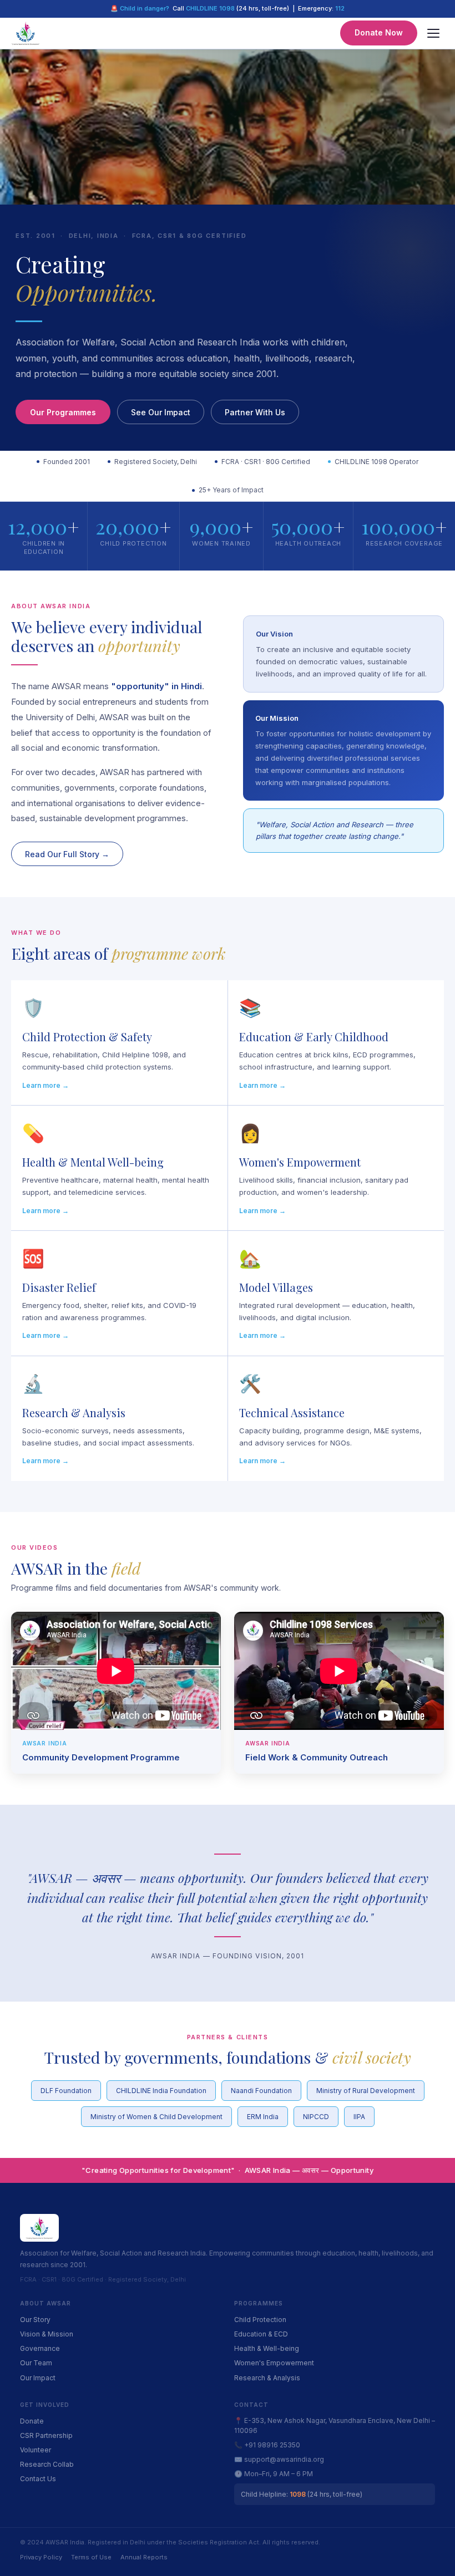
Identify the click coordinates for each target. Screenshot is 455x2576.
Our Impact (38, 2378)
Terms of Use (91, 2557)
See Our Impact (161, 412)
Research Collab (47, 2464)
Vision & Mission (47, 2334)
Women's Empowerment (274, 2363)
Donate (32, 2421)
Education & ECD (261, 2334)
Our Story (35, 2320)
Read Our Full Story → (67, 854)
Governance (40, 2348)
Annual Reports (144, 2557)
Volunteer (36, 2450)
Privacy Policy (41, 2557)
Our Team (36, 2363)
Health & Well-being (267, 2348)
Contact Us (38, 2479)
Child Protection (260, 2320)
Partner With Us (255, 412)
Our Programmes (63, 412)
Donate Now (379, 32)
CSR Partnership (46, 2435)
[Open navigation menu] (433, 33)
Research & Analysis (267, 2378)
